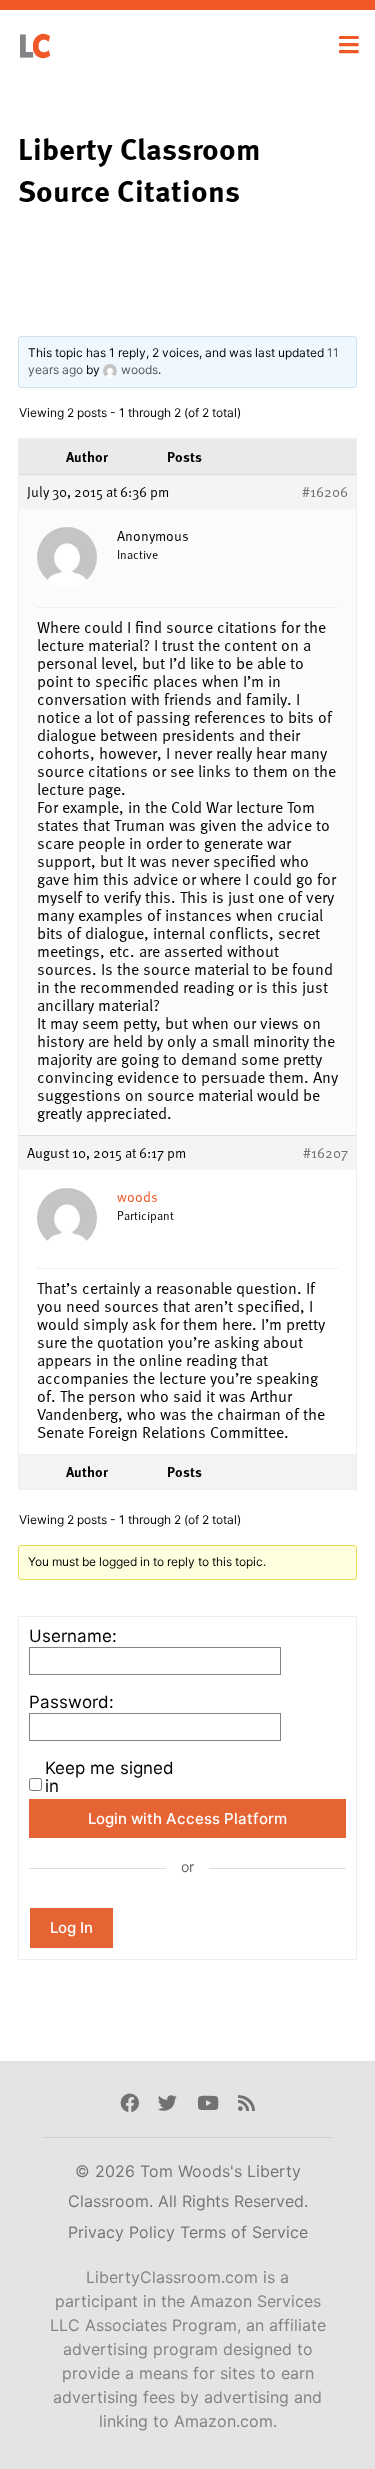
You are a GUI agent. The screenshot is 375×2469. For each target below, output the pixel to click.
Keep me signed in (109, 1777)
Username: (73, 1636)
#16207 (325, 1153)
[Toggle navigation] (349, 45)
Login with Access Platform (187, 1818)
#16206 (325, 492)
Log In (71, 1927)
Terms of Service (244, 2232)
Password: (71, 1702)
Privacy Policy (124, 2232)
